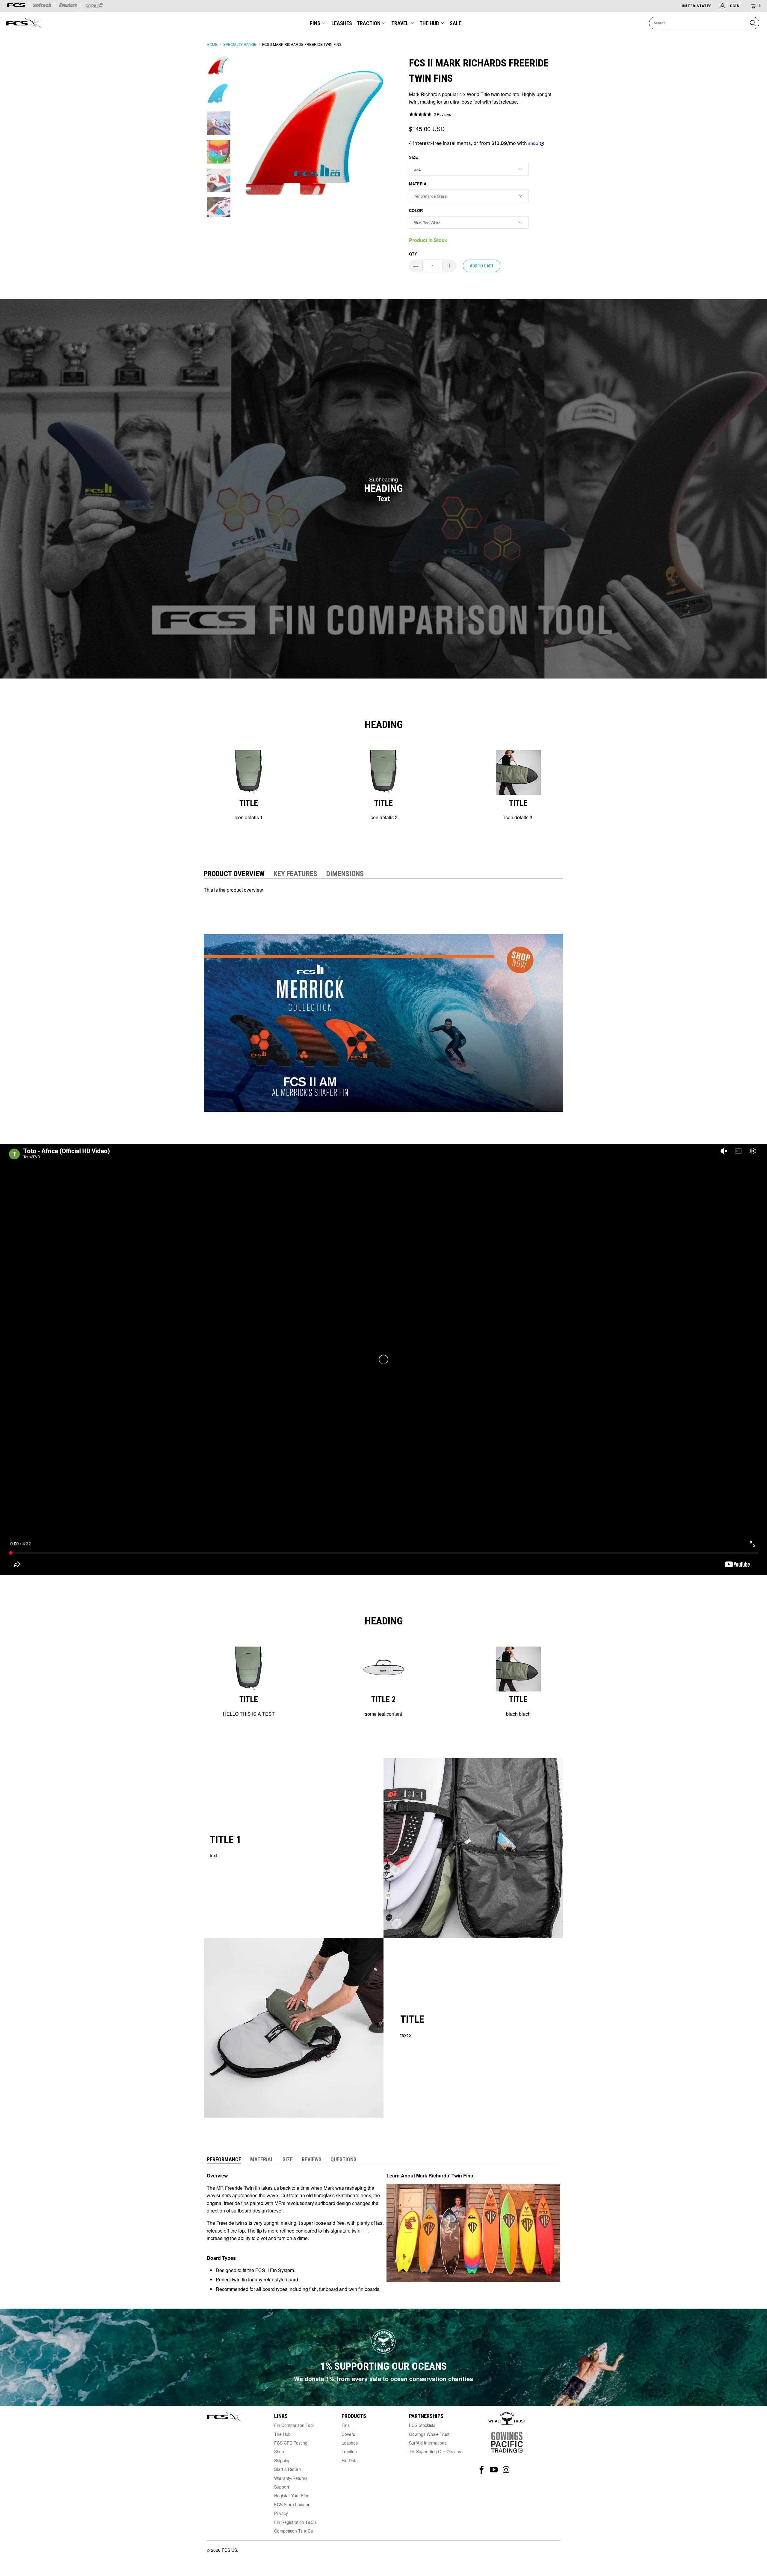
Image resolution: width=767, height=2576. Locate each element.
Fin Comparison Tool (294, 2425)
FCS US (229, 2550)
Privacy (281, 2513)
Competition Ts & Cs (293, 2531)
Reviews (312, 2159)
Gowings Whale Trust (429, 2434)
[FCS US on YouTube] (494, 2470)
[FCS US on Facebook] (482, 2470)
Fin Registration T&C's (295, 2522)
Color (416, 210)
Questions (344, 2159)
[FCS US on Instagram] (506, 2470)
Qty (413, 254)
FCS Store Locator (292, 2504)
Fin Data (350, 2460)
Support (282, 2487)
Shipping (282, 2460)
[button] (430, 114)
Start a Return (287, 2469)
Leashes (342, 23)
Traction (369, 23)
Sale (456, 23)
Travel (400, 23)
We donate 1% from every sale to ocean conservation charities (383, 2379)
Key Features (295, 874)
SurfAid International (428, 2443)
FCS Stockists (422, 2425)
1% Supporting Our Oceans (435, 2451)
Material (419, 184)
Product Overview (234, 874)
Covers (348, 2434)
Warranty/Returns (291, 2478)
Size (413, 157)
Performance (224, 2159)
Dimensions (345, 874)
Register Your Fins (292, 2495)
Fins (315, 23)
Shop (279, 2451)
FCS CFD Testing (291, 2443)
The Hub (430, 23)
